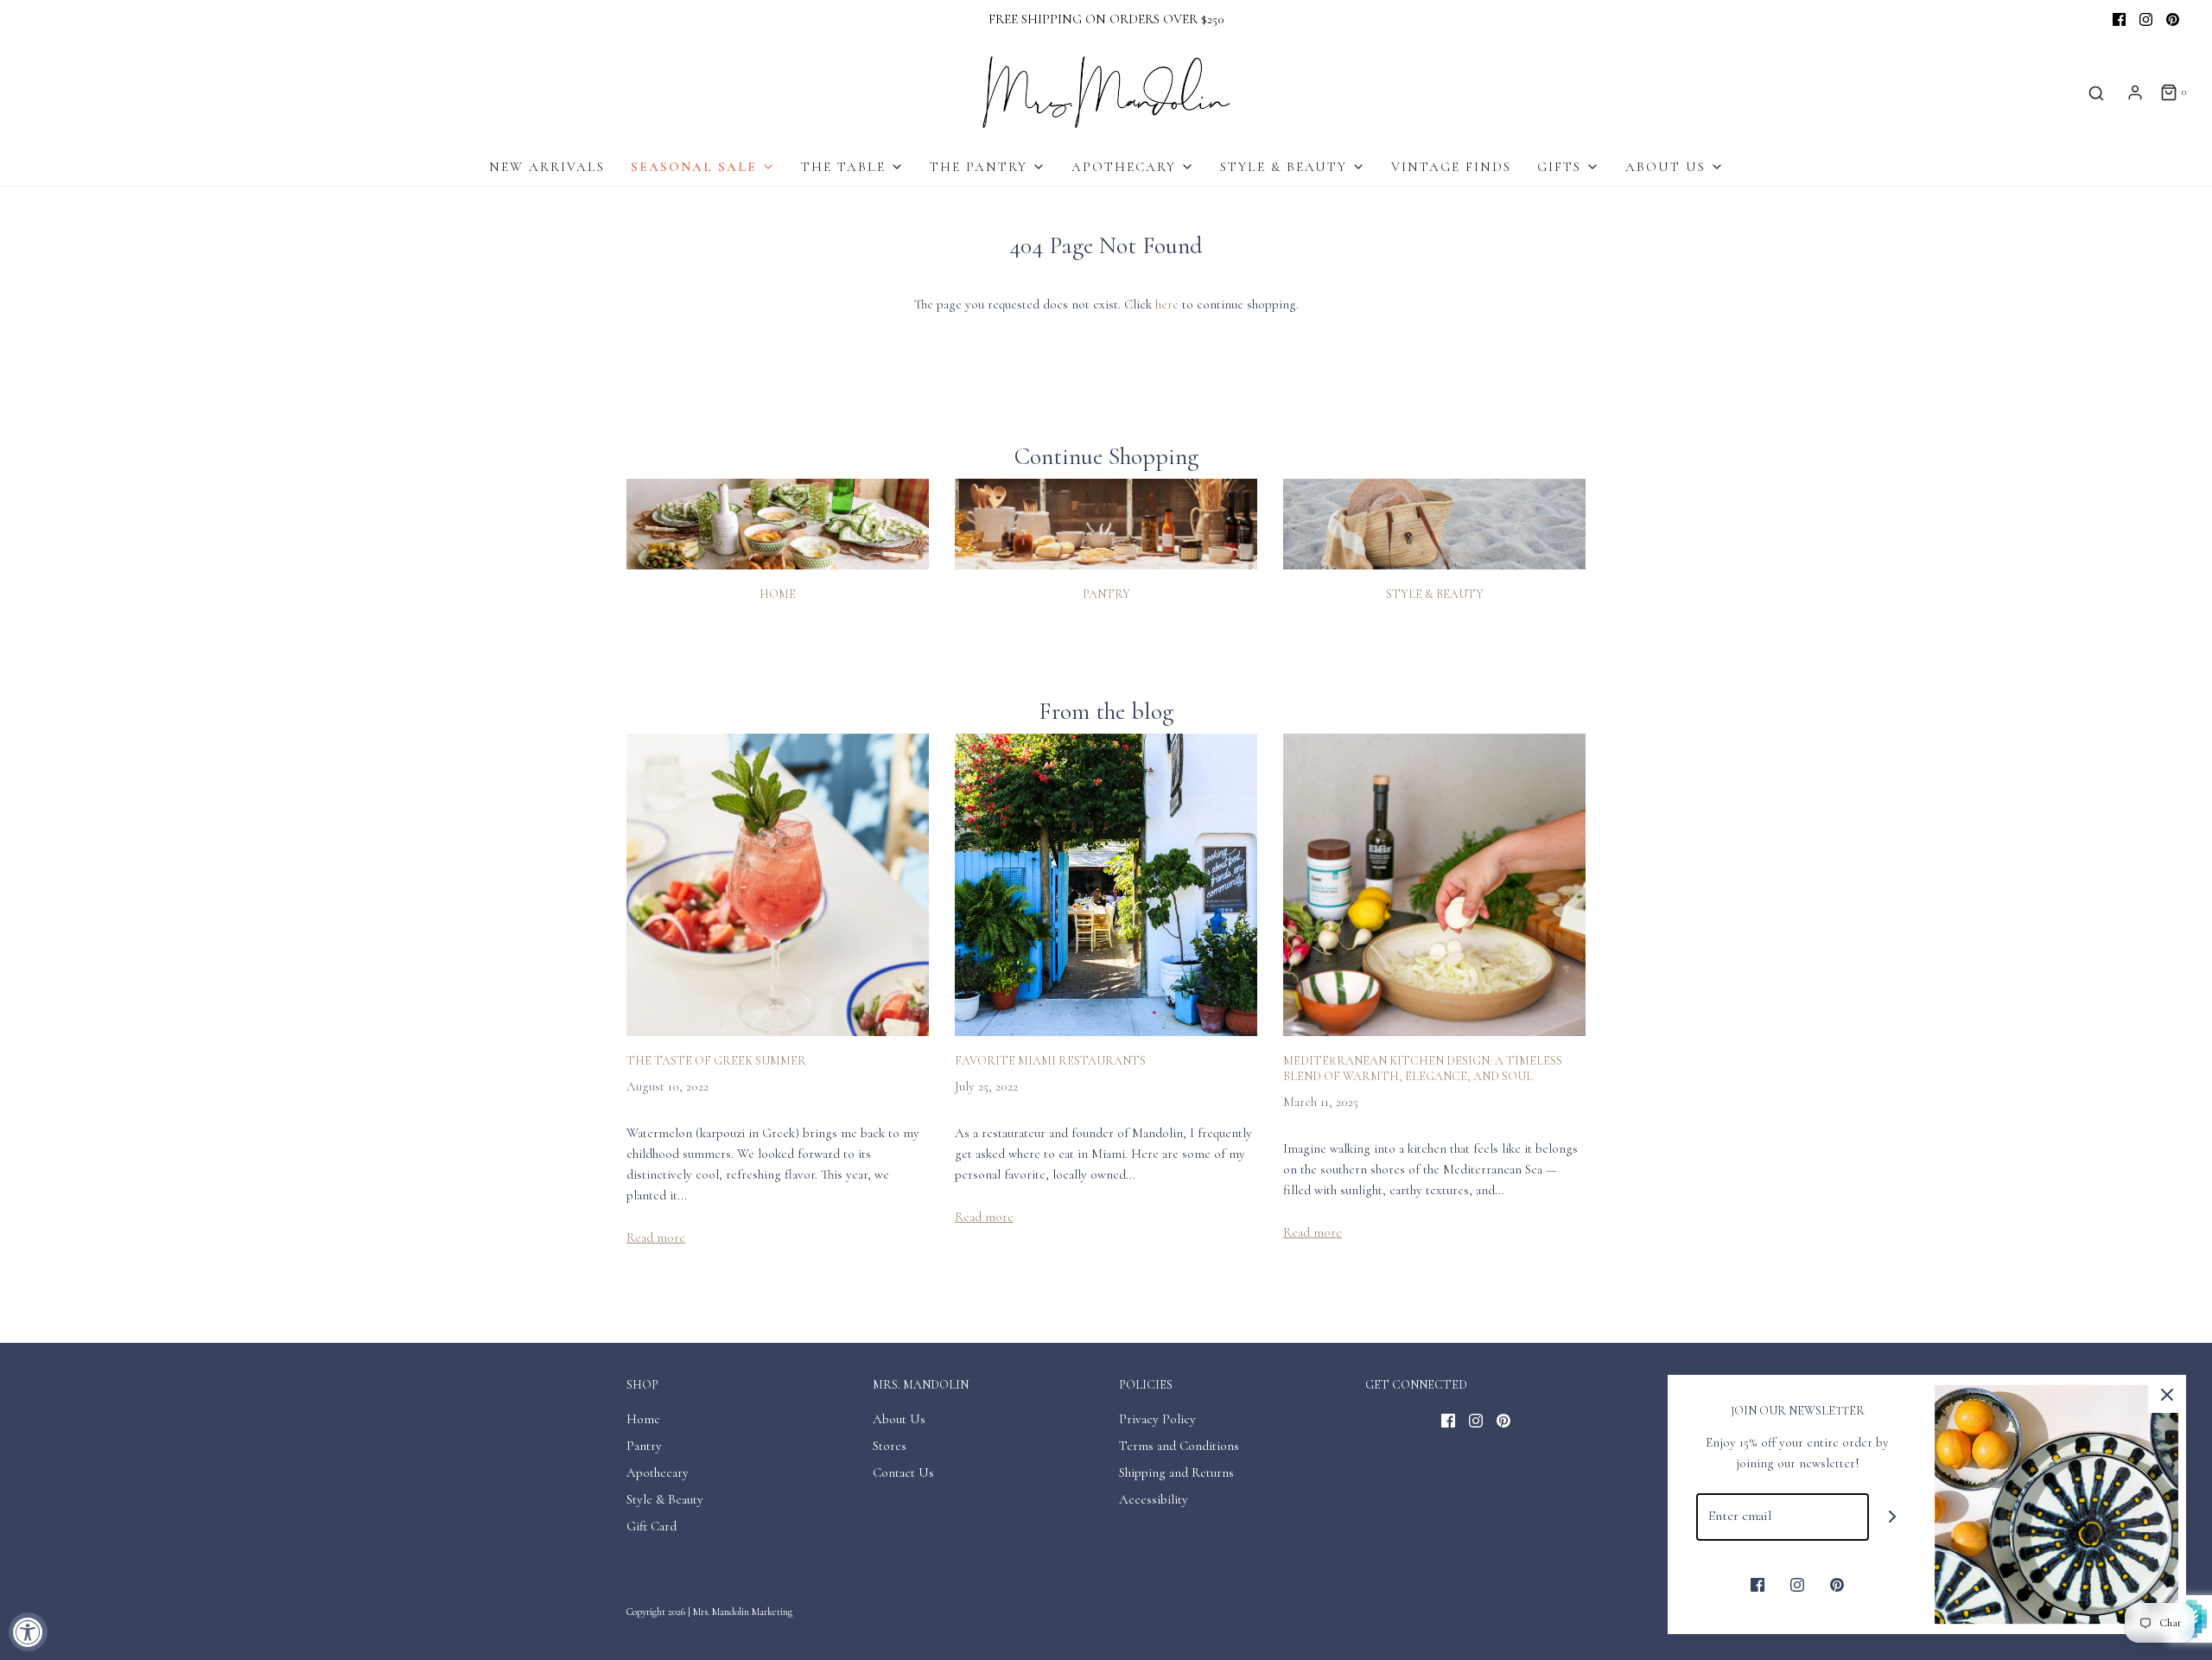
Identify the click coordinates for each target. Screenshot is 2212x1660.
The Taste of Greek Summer (716, 1061)
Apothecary (658, 1472)
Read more (656, 1237)
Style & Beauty (1435, 594)
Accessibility (1154, 1499)
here (1167, 304)
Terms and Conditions (1179, 1446)
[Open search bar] (2096, 93)
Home (778, 594)
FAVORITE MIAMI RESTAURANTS (1050, 1061)
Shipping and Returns (1176, 1472)
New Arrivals (547, 167)
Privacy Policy (1157, 1419)
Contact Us (903, 1472)
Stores (890, 1446)
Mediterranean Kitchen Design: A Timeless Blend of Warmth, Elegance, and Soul (1423, 1069)
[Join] (1893, 1517)
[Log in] (2135, 92)
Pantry (1106, 594)
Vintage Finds (1451, 167)
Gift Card (652, 1526)
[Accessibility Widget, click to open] (28, 1632)
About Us (899, 1419)
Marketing (772, 1612)
